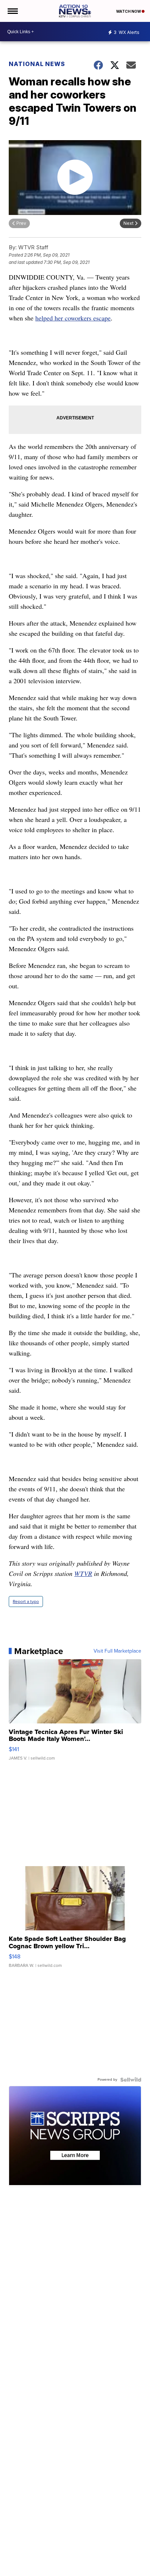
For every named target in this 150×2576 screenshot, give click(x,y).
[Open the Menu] (12, 11)
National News (37, 64)
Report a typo (26, 1602)
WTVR (83, 1573)
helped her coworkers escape (73, 318)
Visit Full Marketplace (117, 1651)
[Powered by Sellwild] (131, 2080)
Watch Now (129, 11)
